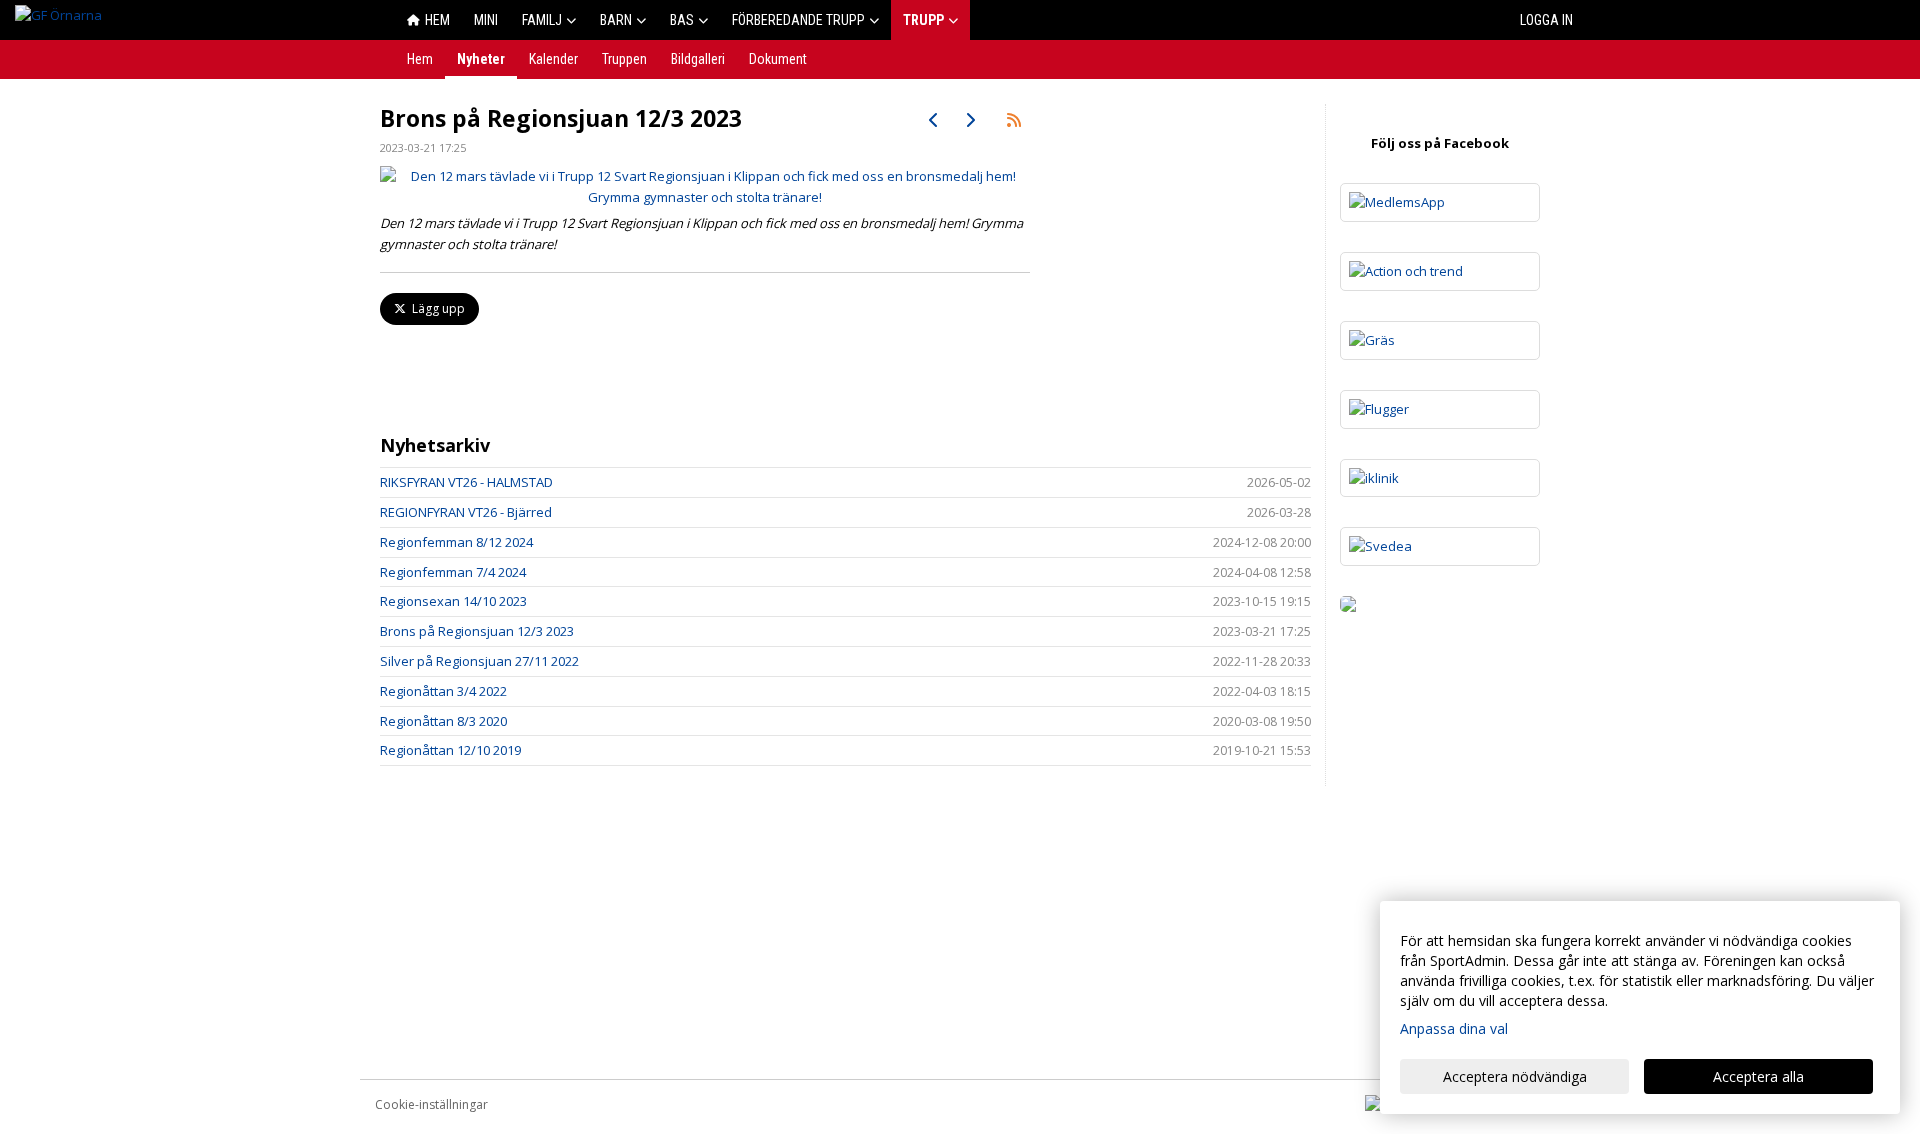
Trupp (923, 20)
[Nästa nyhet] (970, 120)
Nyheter (481, 59)
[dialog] (1640, 1007)
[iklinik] (1440, 478)
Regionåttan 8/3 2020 (443, 721)
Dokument (778, 59)
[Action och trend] (1440, 271)
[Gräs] (1440, 340)
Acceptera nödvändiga (1515, 1076)
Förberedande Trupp (798, 20)
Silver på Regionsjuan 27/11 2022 (479, 661)
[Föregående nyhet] (934, 120)
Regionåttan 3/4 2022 (443, 691)
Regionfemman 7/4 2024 (453, 572)
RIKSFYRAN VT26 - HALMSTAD (466, 482)
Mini (486, 20)
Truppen (624, 59)
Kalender (553, 59)
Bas (682, 20)
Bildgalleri (698, 59)
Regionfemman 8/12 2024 (456, 542)
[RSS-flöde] (1014, 120)
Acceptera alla (1758, 1076)
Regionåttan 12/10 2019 (450, 750)
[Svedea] (1440, 546)
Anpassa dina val (1454, 1028)
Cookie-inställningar (431, 1104)
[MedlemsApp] (1440, 202)
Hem (437, 20)
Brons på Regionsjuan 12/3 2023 (477, 631)
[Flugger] (1440, 409)
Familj (542, 20)
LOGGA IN (1546, 20)
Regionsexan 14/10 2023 (453, 601)
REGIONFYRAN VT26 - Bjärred (466, 512)
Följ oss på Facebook (1440, 143)
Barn (616, 20)
